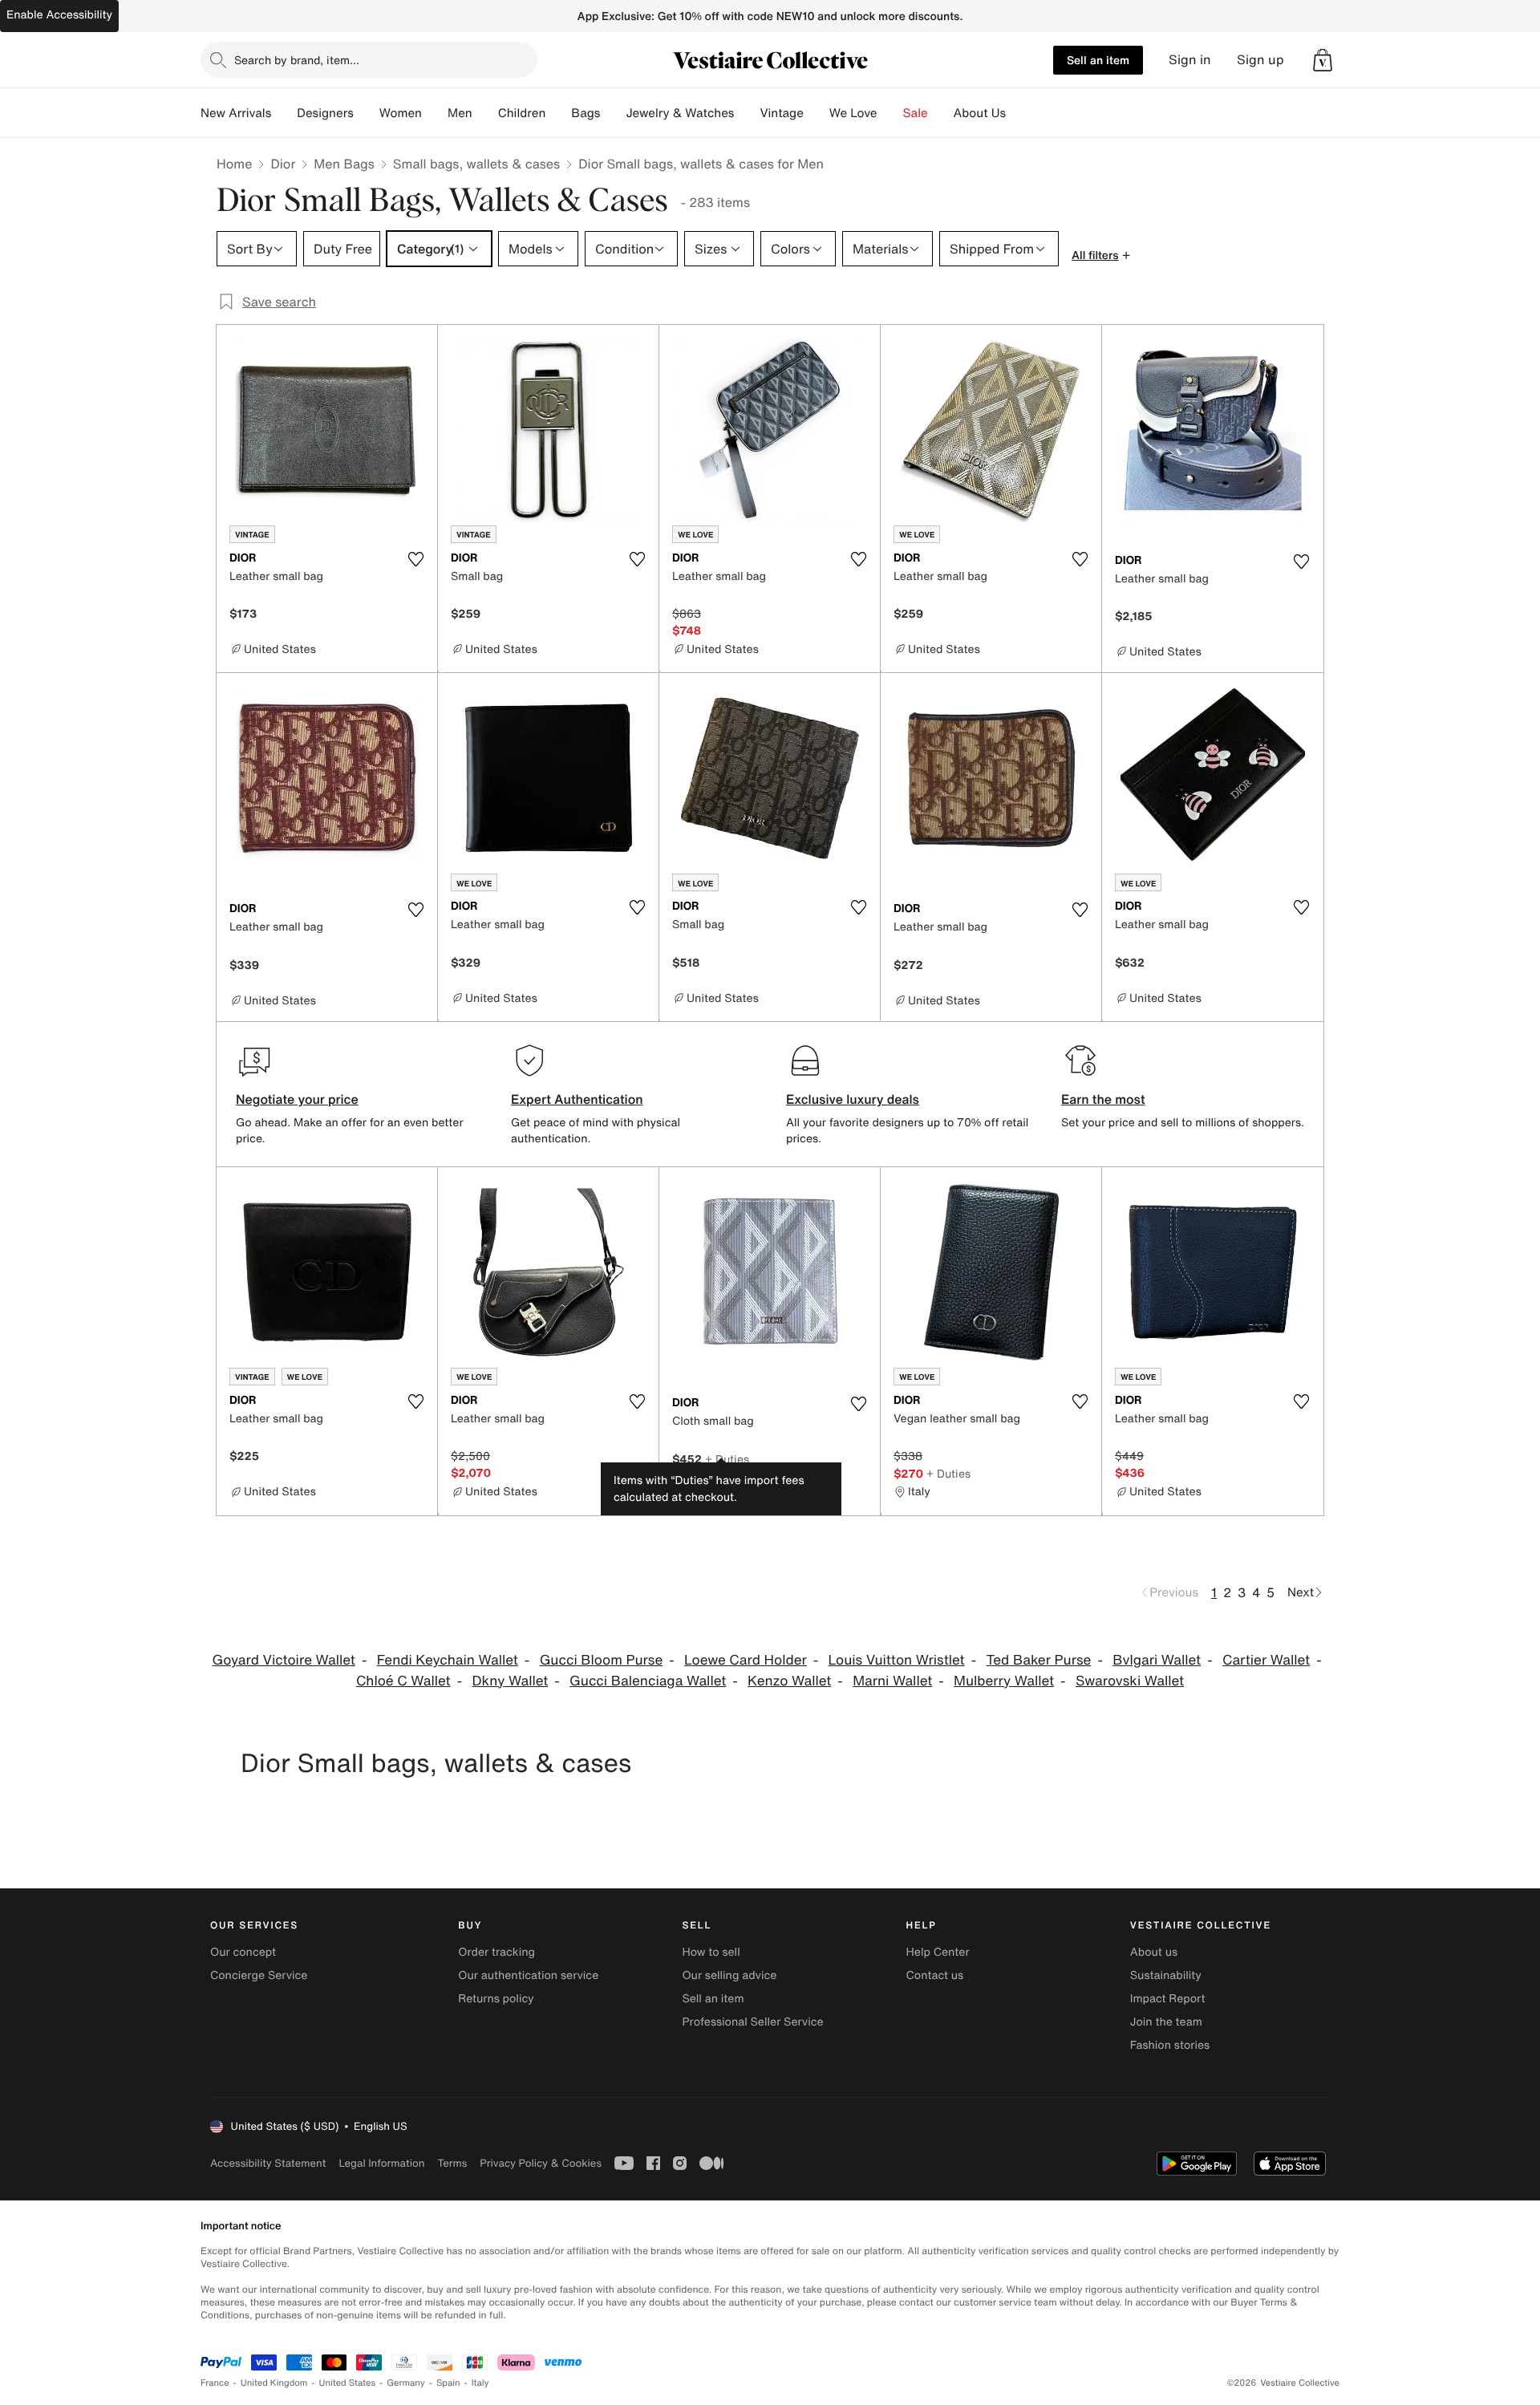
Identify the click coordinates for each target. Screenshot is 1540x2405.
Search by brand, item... (297, 60)
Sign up (1260, 60)
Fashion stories (1170, 2045)
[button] (1323, 60)
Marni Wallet (892, 1681)
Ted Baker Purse (1038, 1660)
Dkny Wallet (510, 1681)
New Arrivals (236, 113)
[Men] (485, 113)
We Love (853, 113)
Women (401, 113)
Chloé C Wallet (403, 1681)
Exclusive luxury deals (853, 1099)
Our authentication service (528, 1975)
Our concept (243, 1952)
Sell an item (1098, 60)
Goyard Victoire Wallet (283, 1660)
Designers (325, 113)
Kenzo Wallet (789, 1681)
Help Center (938, 1952)
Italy (480, 2383)
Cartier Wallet (1266, 1660)
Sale (916, 113)
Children (522, 113)
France (215, 2383)
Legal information (381, 2163)
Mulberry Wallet (1004, 1681)
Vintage (781, 113)
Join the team (1166, 2022)
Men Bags (344, 164)
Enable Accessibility (59, 15)
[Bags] (613, 113)
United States (348, 2383)
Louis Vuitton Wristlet (897, 1660)
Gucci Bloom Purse (602, 1660)
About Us (980, 113)
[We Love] (890, 113)
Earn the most (1103, 1099)
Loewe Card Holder (746, 1660)
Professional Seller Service (752, 2022)
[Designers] (367, 113)
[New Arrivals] (284, 113)
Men (460, 113)
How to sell (711, 1952)
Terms (452, 2163)
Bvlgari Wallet (1157, 1660)
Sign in (1190, 60)
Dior (283, 164)
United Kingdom (274, 2383)
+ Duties (727, 1459)
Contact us (935, 1975)
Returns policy (496, 1999)
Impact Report (1168, 1999)
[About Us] (1019, 113)
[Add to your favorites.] (415, 559)
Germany (406, 2383)
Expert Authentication (577, 1099)
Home (234, 164)
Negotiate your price (297, 1099)
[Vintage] (817, 113)
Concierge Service (259, 1975)
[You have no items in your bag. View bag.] (1323, 60)
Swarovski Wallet (1130, 1681)
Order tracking (496, 1952)
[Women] (435, 113)
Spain (448, 2383)
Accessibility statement (268, 2163)
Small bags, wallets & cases (476, 164)
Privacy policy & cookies (541, 2163)
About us (1154, 1952)
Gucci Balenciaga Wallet (648, 1681)
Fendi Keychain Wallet (448, 1660)
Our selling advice (729, 1975)
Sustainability (1166, 1975)
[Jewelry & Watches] (747, 113)
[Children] (558, 113)
